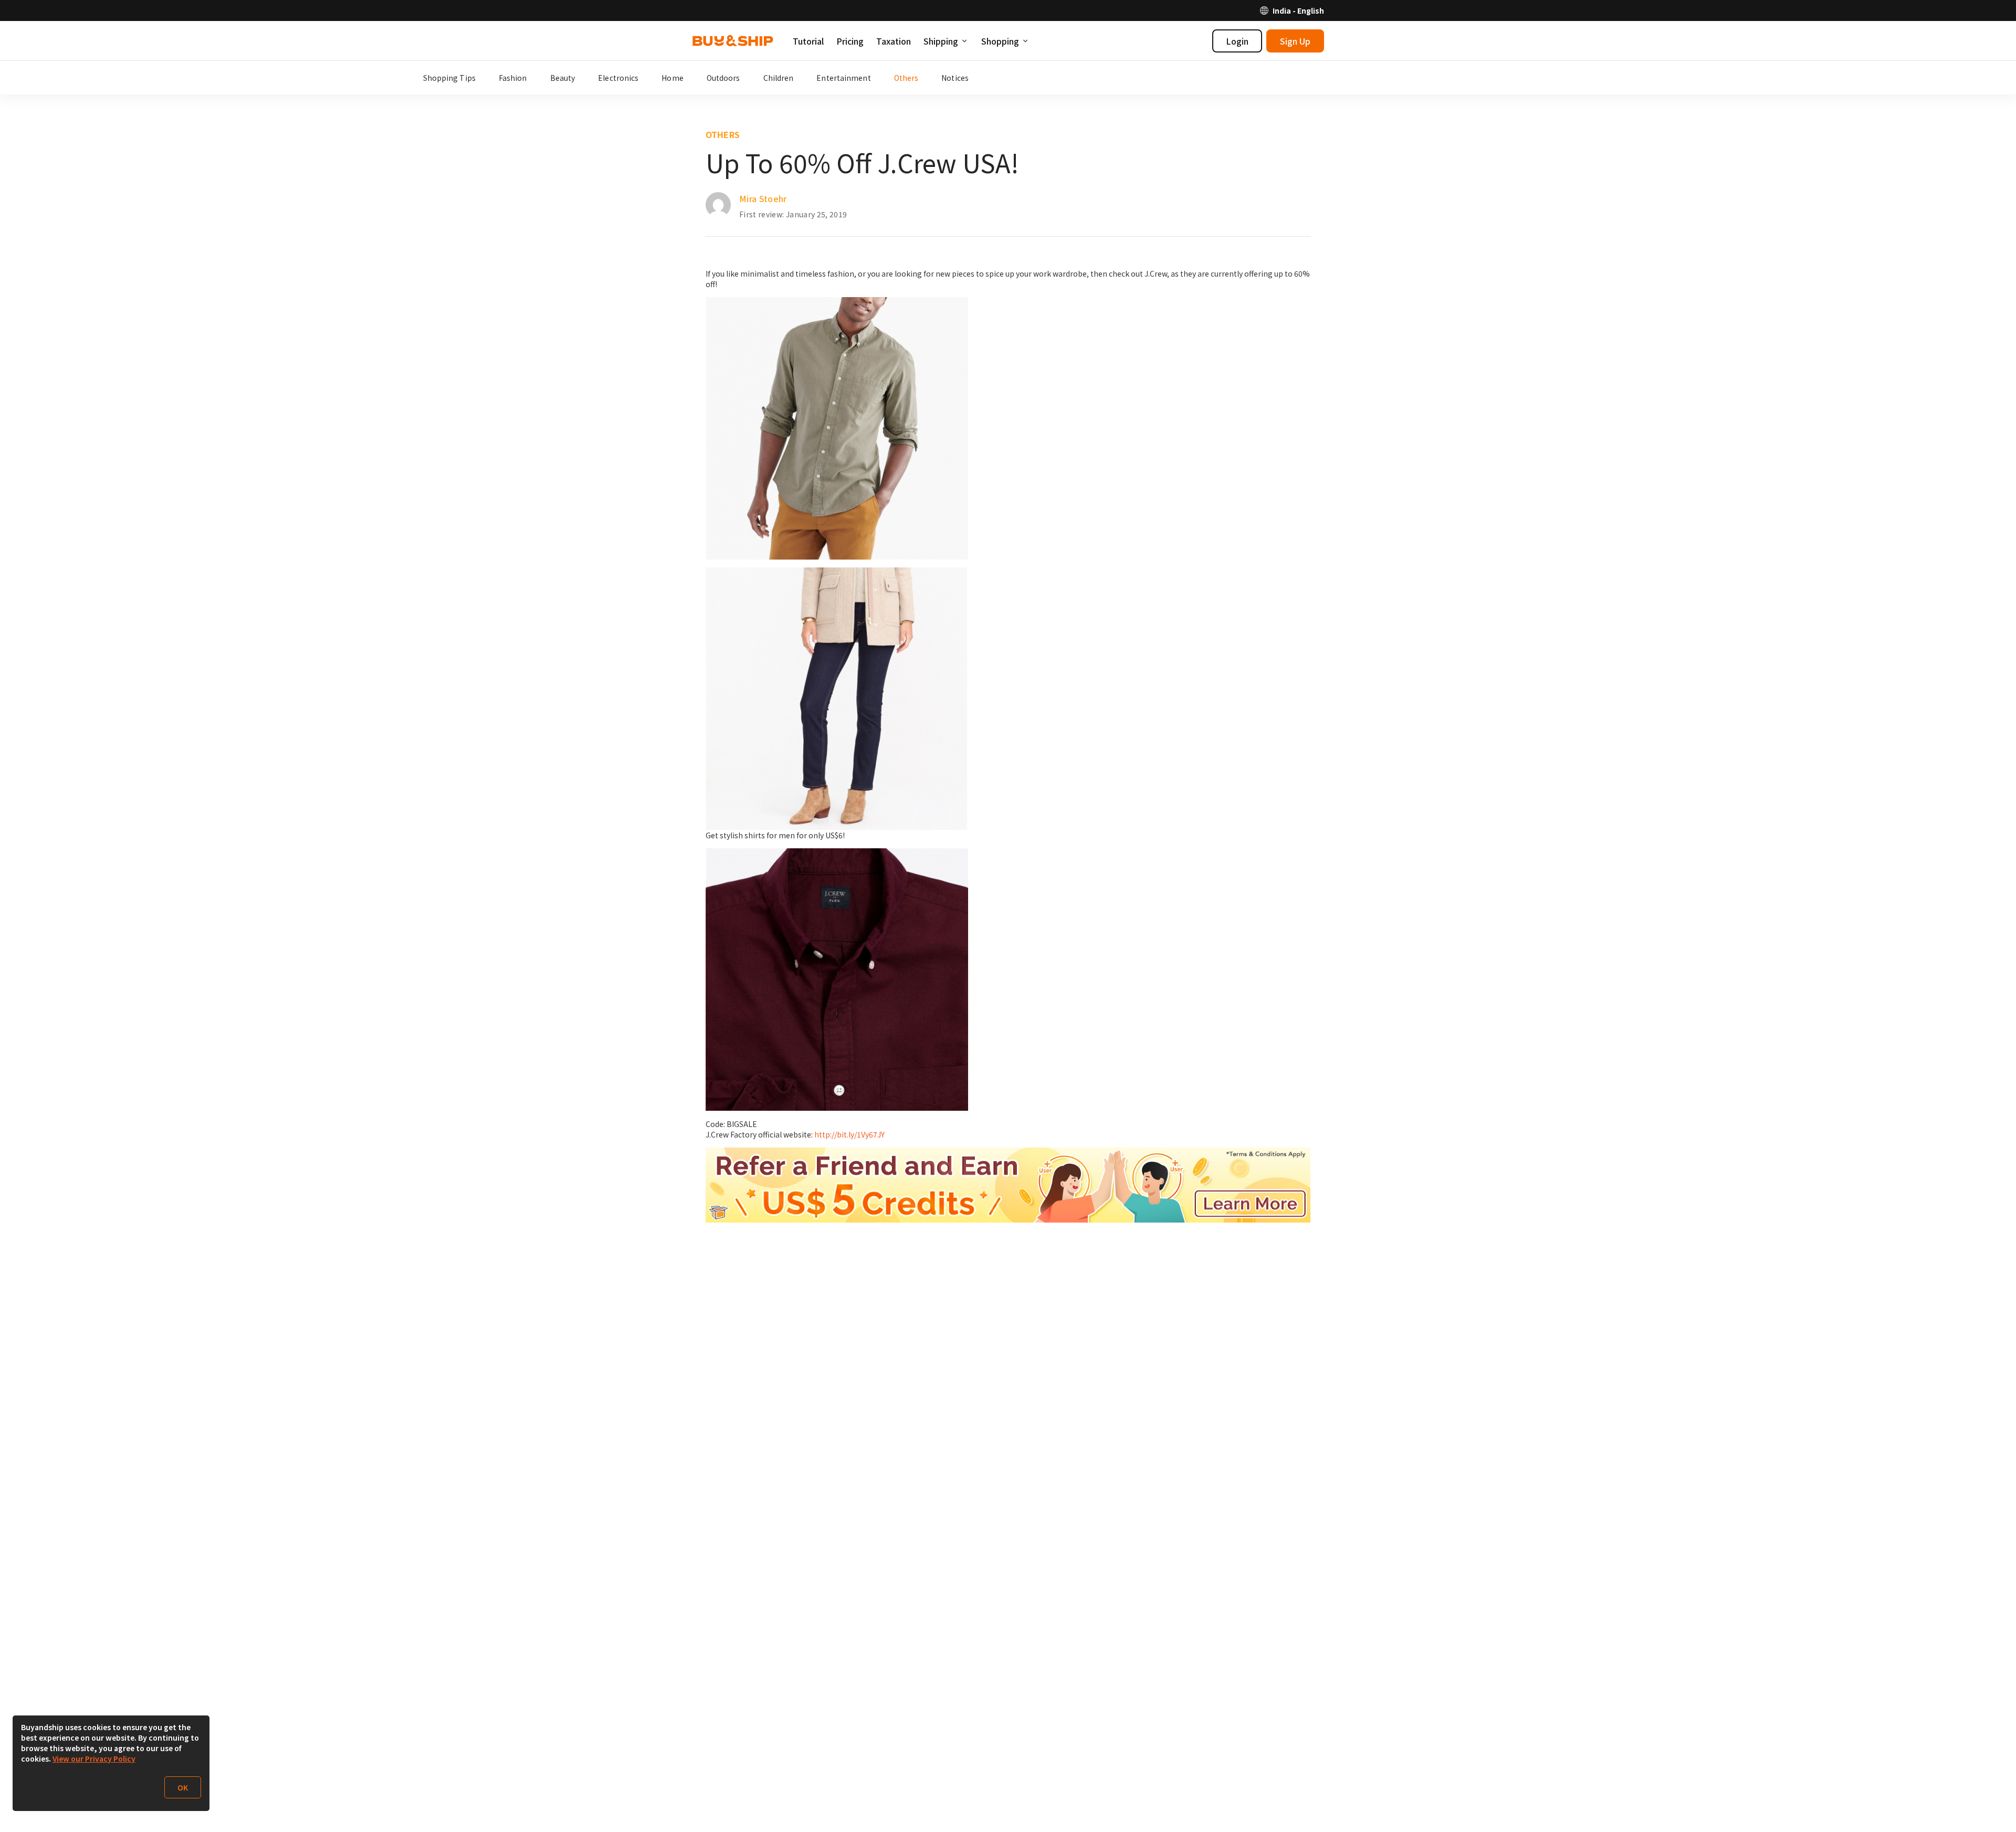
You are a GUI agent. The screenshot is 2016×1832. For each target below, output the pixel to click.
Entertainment (843, 78)
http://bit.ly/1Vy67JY (849, 1134)
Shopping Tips (449, 78)
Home (672, 78)
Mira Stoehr (763, 198)
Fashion (513, 78)
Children (779, 78)
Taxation (894, 41)
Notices (955, 78)
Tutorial (808, 41)
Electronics (618, 78)
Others (906, 78)
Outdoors (723, 78)
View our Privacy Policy (94, 1759)
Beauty (563, 78)
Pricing (850, 41)
